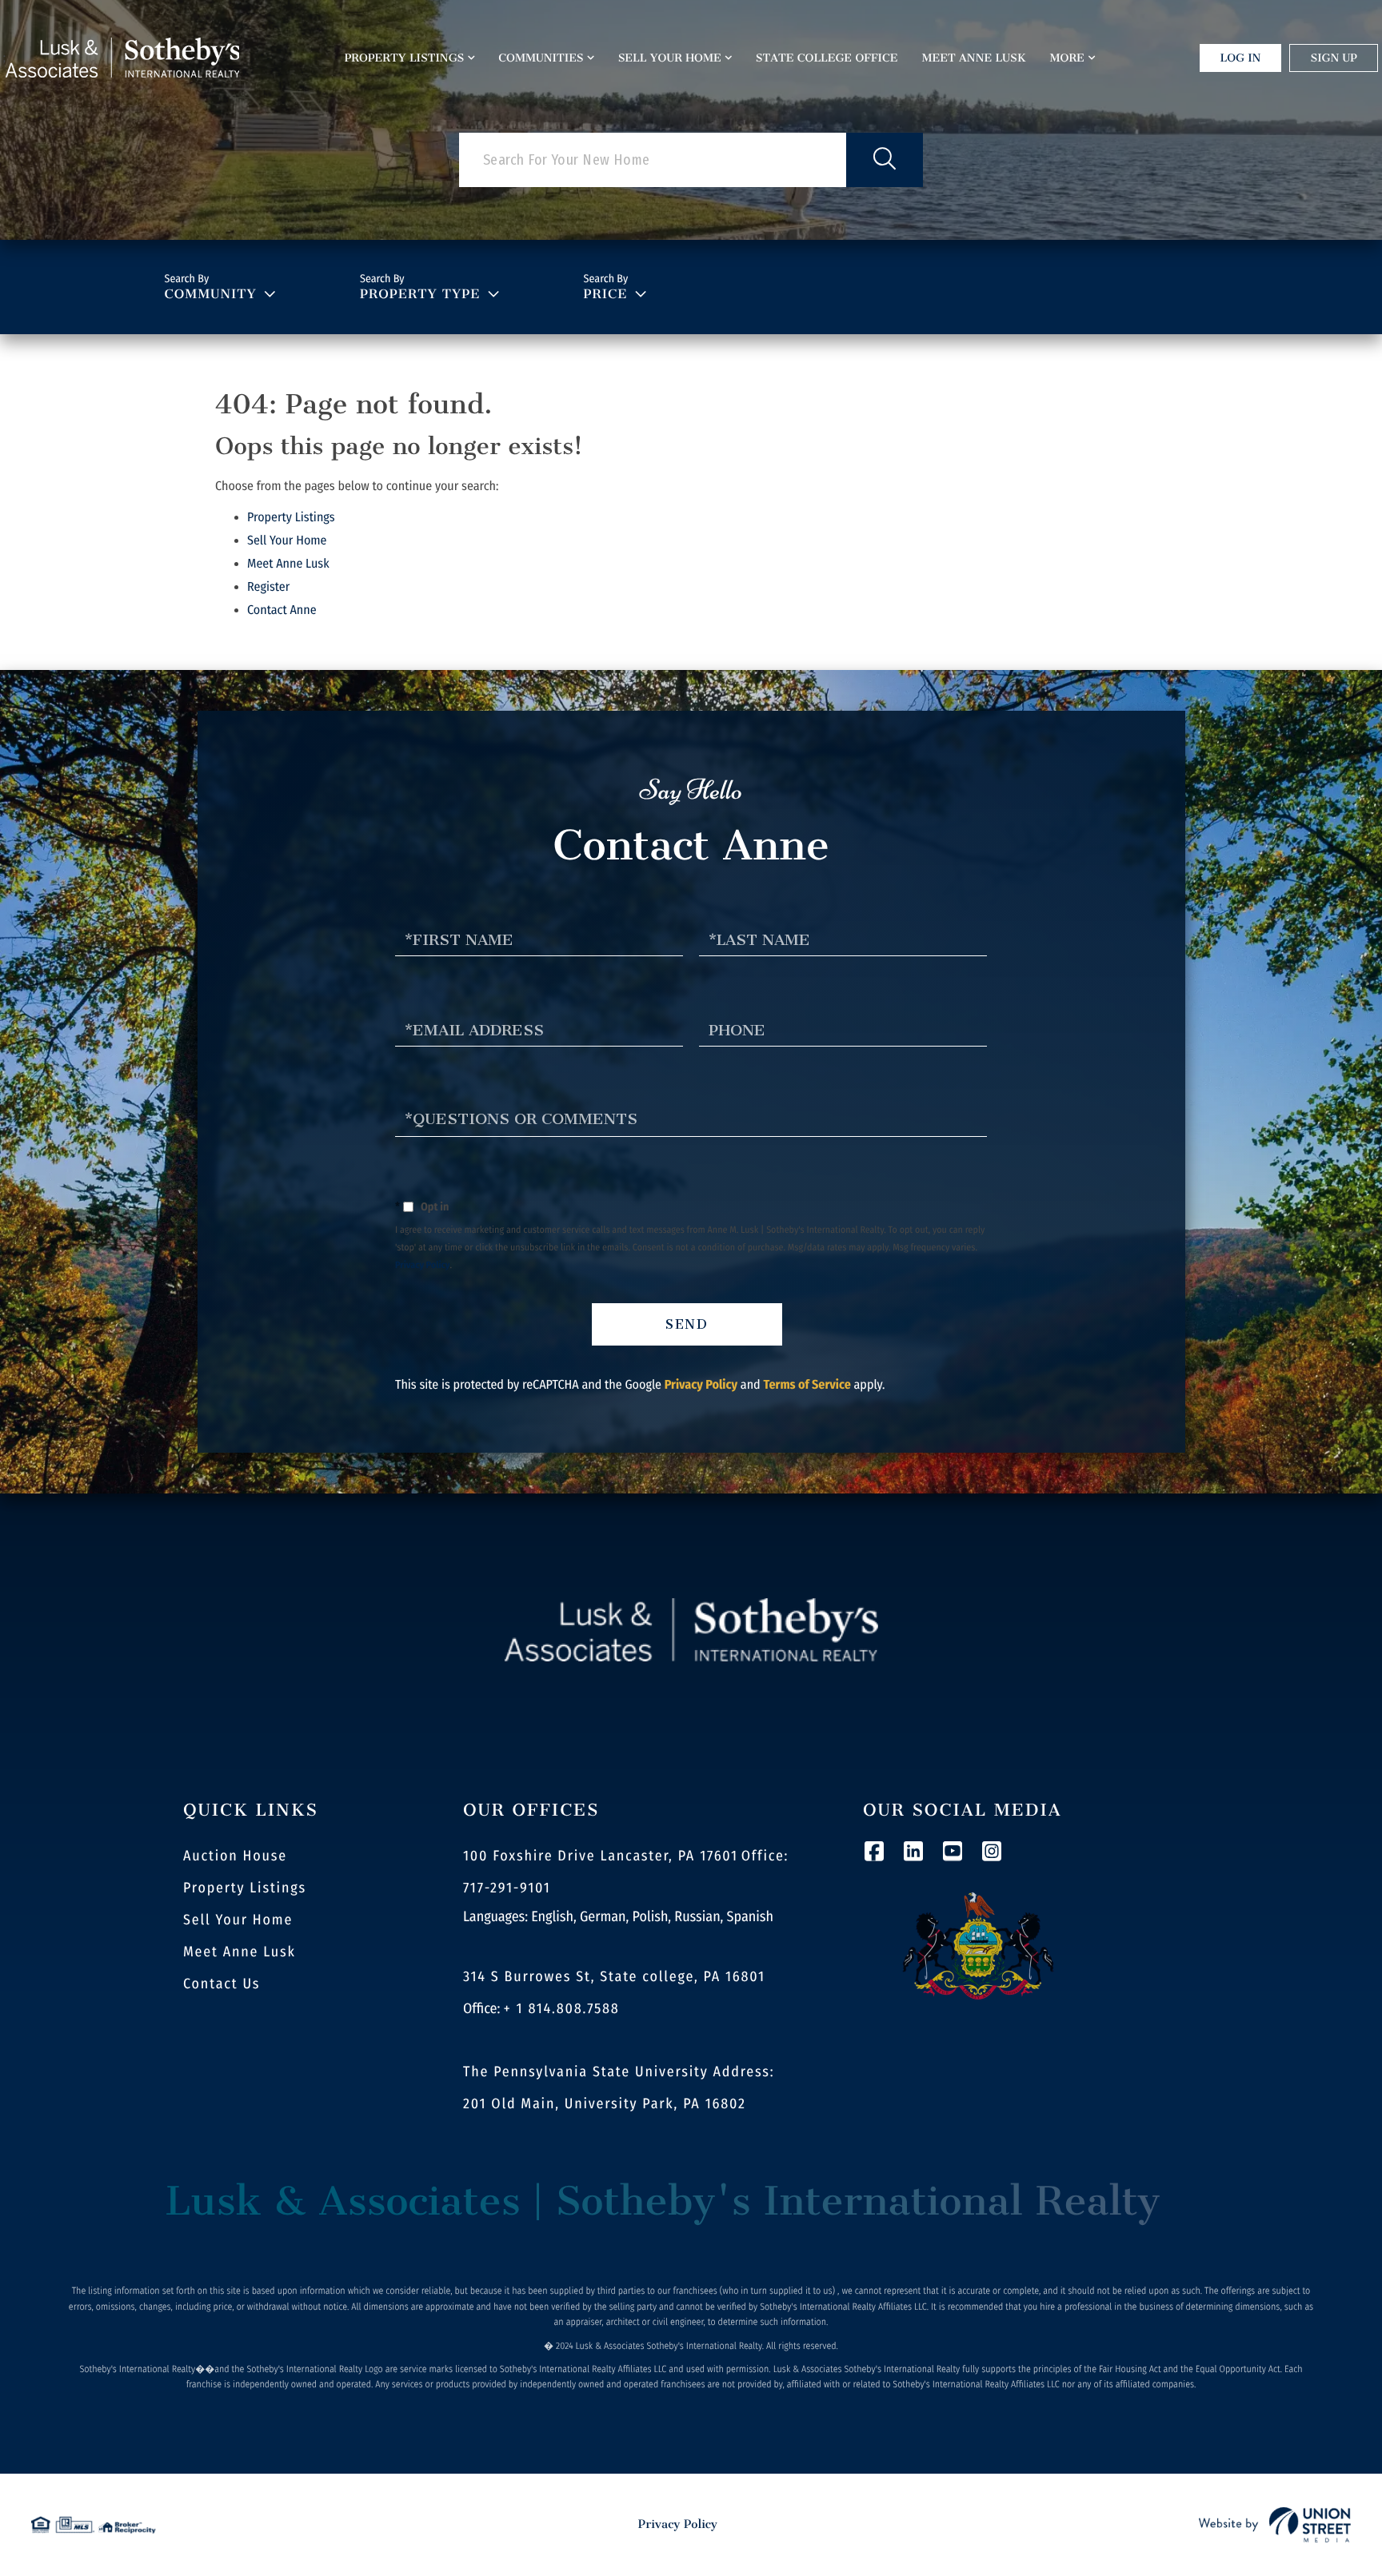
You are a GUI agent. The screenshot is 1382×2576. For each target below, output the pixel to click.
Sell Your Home (287, 541)
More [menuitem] (1067, 58)
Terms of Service (807, 1385)
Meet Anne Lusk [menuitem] (974, 58)
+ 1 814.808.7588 (562, 2008)
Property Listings (291, 518)
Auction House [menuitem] (235, 1856)
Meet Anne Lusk (288, 564)
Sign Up (1334, 58)
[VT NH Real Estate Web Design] (1275, 2525)
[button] (885, 160)
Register (268, 587)
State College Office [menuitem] (827, 58)
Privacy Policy (423, 1266)
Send (687, 1324)
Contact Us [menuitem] (222, 1984)
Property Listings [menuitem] (405, 58)
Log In (1241, 58)
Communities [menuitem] (541, 58)
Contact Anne (282, 610)
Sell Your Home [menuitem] (670, 58)
